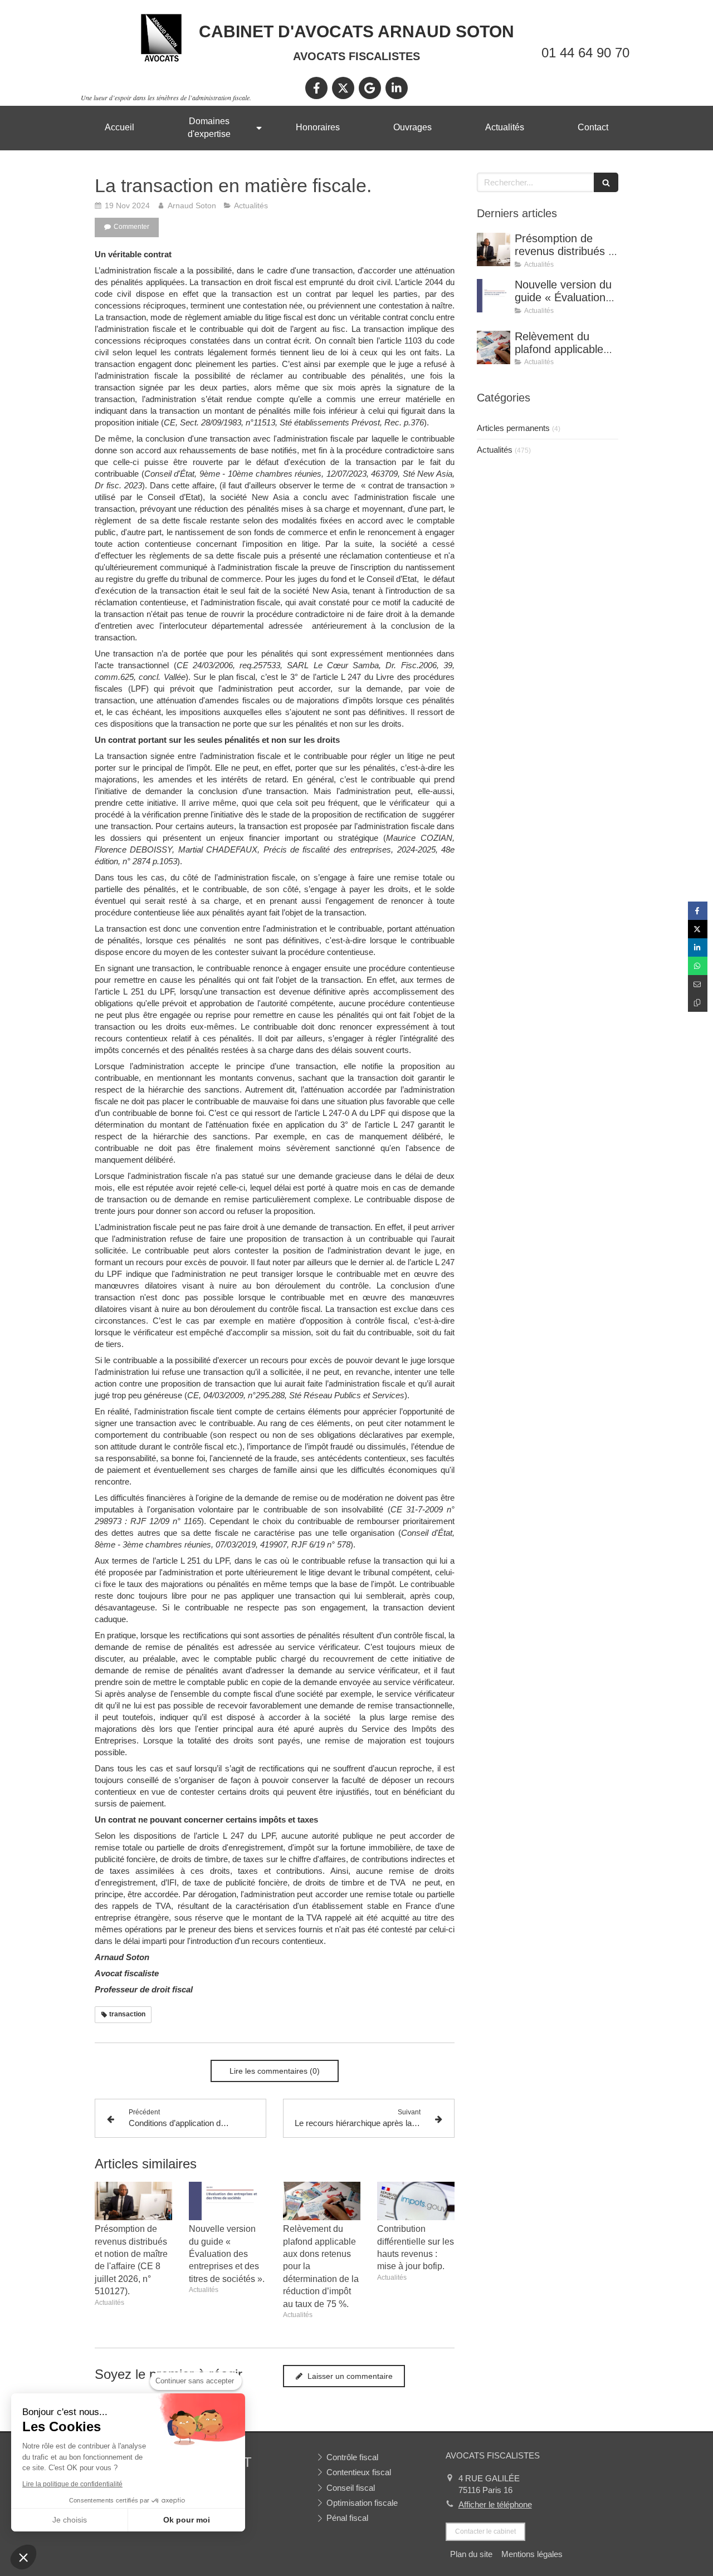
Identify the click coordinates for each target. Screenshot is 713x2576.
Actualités (495, 450)
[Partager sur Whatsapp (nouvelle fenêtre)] (698, 966)
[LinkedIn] (397, 88)
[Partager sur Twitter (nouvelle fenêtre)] (698, 929)
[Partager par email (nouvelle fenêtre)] (698, 984)
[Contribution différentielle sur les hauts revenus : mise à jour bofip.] (416, 2201)
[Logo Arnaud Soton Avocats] (161, 60)
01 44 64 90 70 (585, 53)
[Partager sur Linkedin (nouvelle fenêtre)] (698, 947)
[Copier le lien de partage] (698, 1003)
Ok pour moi (187, 2520)
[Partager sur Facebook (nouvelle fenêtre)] (698, 911)
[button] (23, 2557)
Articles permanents (513, 428)
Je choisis (70, 2520)
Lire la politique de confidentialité (72, 2484)
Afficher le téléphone (495, 2504)
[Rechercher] (606, 182)
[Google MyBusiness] (370, 88)
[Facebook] (316, 88)
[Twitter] (343, 88)
